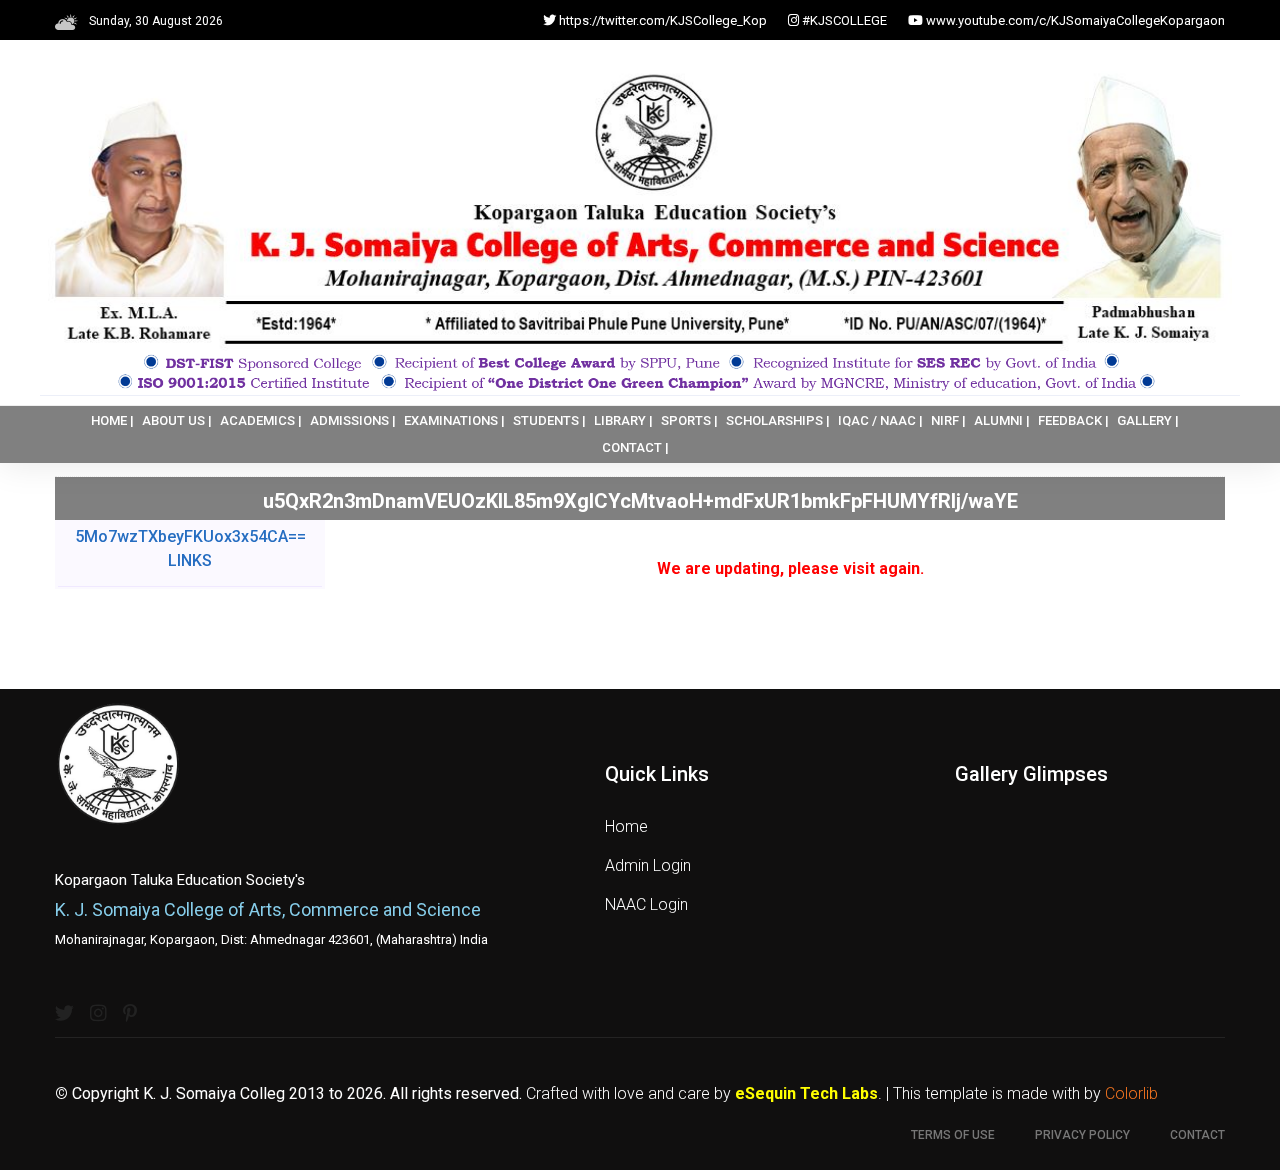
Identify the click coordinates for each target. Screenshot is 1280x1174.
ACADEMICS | (261, 420)
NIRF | (948, 420)
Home (626, 826)
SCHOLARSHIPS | (778, 420)
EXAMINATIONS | (454, 420)
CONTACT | (635, 447)
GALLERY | (1148, 420)
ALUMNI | (1002, 420)
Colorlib (1131, 1093)
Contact (1197, 1135)
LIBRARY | (623, 420)
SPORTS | (689, 420)
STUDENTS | (549, 420)
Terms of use (953, 1135)
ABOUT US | (177, 420)
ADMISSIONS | (353, 420)
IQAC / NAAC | (880, 420)
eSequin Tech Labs (806, 1093)
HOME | (112, 420)
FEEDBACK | (1073, 420)
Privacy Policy (1082, 1135)
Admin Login (648, 865)
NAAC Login (646, 904)
